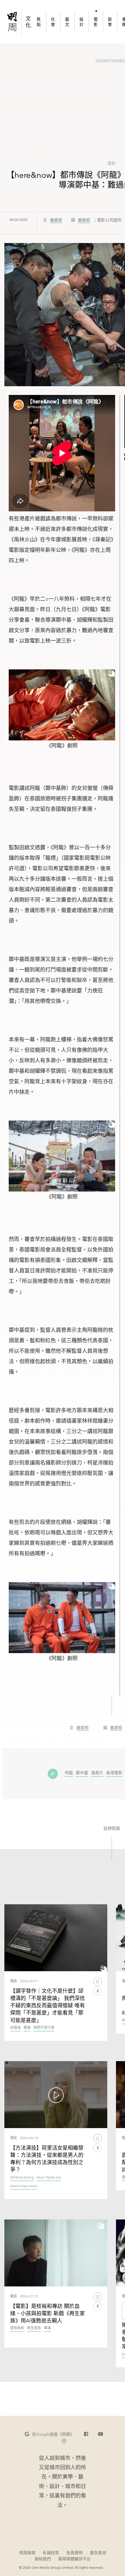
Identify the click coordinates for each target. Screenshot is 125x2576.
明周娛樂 (27, 2553)
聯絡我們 (43, 2559)
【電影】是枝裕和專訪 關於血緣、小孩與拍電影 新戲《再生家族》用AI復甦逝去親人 (48, 2313)
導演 (27, 2028)
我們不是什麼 (44, 2028)
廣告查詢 (98, 2553)
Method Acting (22, 2177)
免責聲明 (74, 2553)
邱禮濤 (15, 2028)
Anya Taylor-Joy (49, 2177)
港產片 (97, 1773)
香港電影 (114, 1773)
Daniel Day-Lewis (24, 2186)
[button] (49, 2434)
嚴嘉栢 (56, 220)
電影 (112, 163)
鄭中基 (82, 1773)
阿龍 (69, 1773)
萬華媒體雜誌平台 (74, 2559)
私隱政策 (51, 2553)
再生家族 (34, 2328)
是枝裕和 (17, 2328)
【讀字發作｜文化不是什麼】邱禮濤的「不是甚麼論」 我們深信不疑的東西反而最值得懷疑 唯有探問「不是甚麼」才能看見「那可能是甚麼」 (48, 2006)
